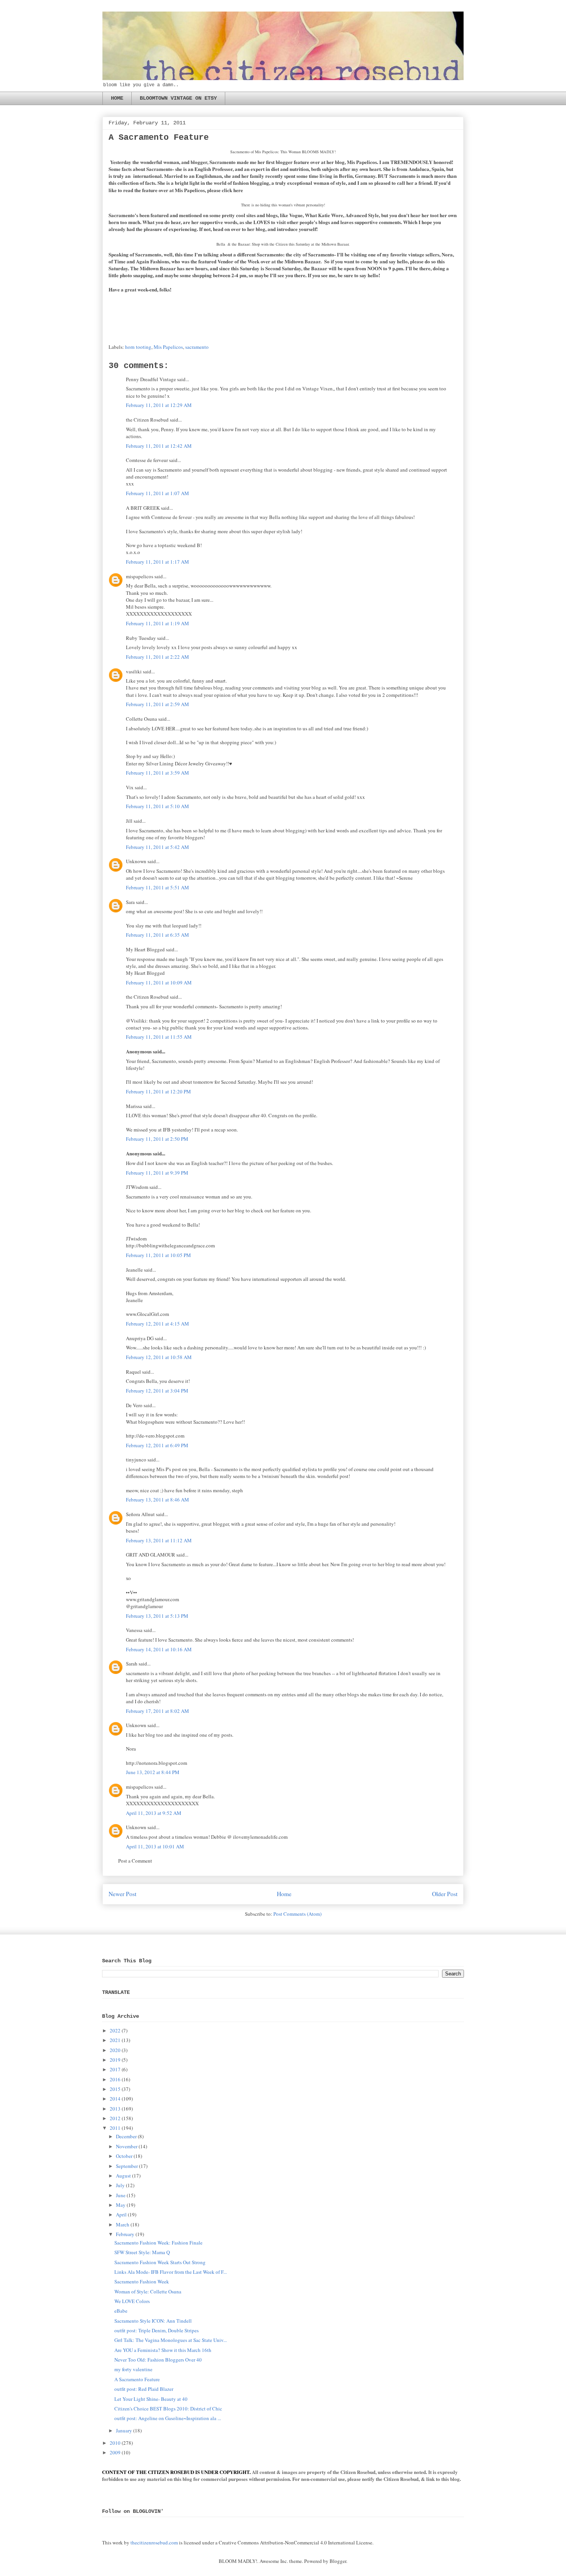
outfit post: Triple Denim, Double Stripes (157, 2330)
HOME (117, 98)
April (121, 2214)
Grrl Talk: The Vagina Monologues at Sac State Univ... (171, 2340)
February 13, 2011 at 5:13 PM (157, 1616)
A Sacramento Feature (137, 2379)
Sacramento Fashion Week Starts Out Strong (160, 2262)
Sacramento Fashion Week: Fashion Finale (158, 2243)
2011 (115, 2128)
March (123, 2224)
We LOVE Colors (132, 2301)
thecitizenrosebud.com (154, 2543)
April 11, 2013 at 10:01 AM (155, 1846)
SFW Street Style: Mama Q (142, 2252)
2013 (115, 2109)
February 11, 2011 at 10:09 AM (159, 983)
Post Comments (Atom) (297, 1914)
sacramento (197, 347)
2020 (115, 2050)
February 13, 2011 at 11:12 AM (159, 1540)
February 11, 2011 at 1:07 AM (157, 493)
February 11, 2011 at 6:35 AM (157, 935)
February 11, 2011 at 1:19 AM (157, 623)
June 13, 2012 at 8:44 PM (153, 1772)
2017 (115, 2069)
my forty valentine (133, 2369)
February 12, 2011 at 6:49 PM (157, 1445)
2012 (115, 2118)
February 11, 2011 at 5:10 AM (157, 806)
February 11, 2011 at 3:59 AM (157, 773)
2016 (115, 2079)
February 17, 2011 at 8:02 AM (157, 1711)
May (121, 2205)
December (126, 2136)
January (124, 2430)
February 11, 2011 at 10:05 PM (158, 1255)
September (127, 2166)
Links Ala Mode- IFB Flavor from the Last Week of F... (171, 2272)
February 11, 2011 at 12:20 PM (158, 1091)
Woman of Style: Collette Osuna (148, 2291)
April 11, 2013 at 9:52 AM (154, 1813)
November (127, 2146)
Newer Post (122, 1894)
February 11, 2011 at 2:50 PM (157, 1139)
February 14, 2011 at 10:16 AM (159, 1649)
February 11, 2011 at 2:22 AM (157, 657)
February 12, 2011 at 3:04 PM (157, 1391)
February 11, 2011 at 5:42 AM (157, 847)
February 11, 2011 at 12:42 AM (159, 446)
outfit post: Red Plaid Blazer (144, 2389)
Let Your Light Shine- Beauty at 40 (151, 2399)
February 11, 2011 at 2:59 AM (157, 704)
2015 (115, 2089)
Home (284, 1894)
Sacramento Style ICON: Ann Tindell (153, 2321)
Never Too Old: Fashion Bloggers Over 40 (158, 2360)
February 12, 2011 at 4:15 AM (157, 1324)
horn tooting (138, 347)
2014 (115, 2099)
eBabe (121, 2311)
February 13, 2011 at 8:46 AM (157, 1500)
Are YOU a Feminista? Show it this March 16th (163, 2350)
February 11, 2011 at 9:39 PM (157, 1173)
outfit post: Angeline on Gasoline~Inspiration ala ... (168, 2418)
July (120, 2185)
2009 (115, 2452)
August (123, 2176)
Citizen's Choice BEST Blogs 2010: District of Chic (168, 2409)
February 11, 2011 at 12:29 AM (159, 405)
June (121, 2195)
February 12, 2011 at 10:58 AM (159, 1357)
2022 (115, 2030)
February (125, 2234)
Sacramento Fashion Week (142, 2281)
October (124, 2156)
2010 (115, 2443)
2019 (115, 2060)
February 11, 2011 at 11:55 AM (159, 1037)
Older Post (445, 1894)
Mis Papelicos (168, 347)
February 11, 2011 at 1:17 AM (157, 562)
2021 (115, 2040)
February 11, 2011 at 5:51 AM (157, 887)
